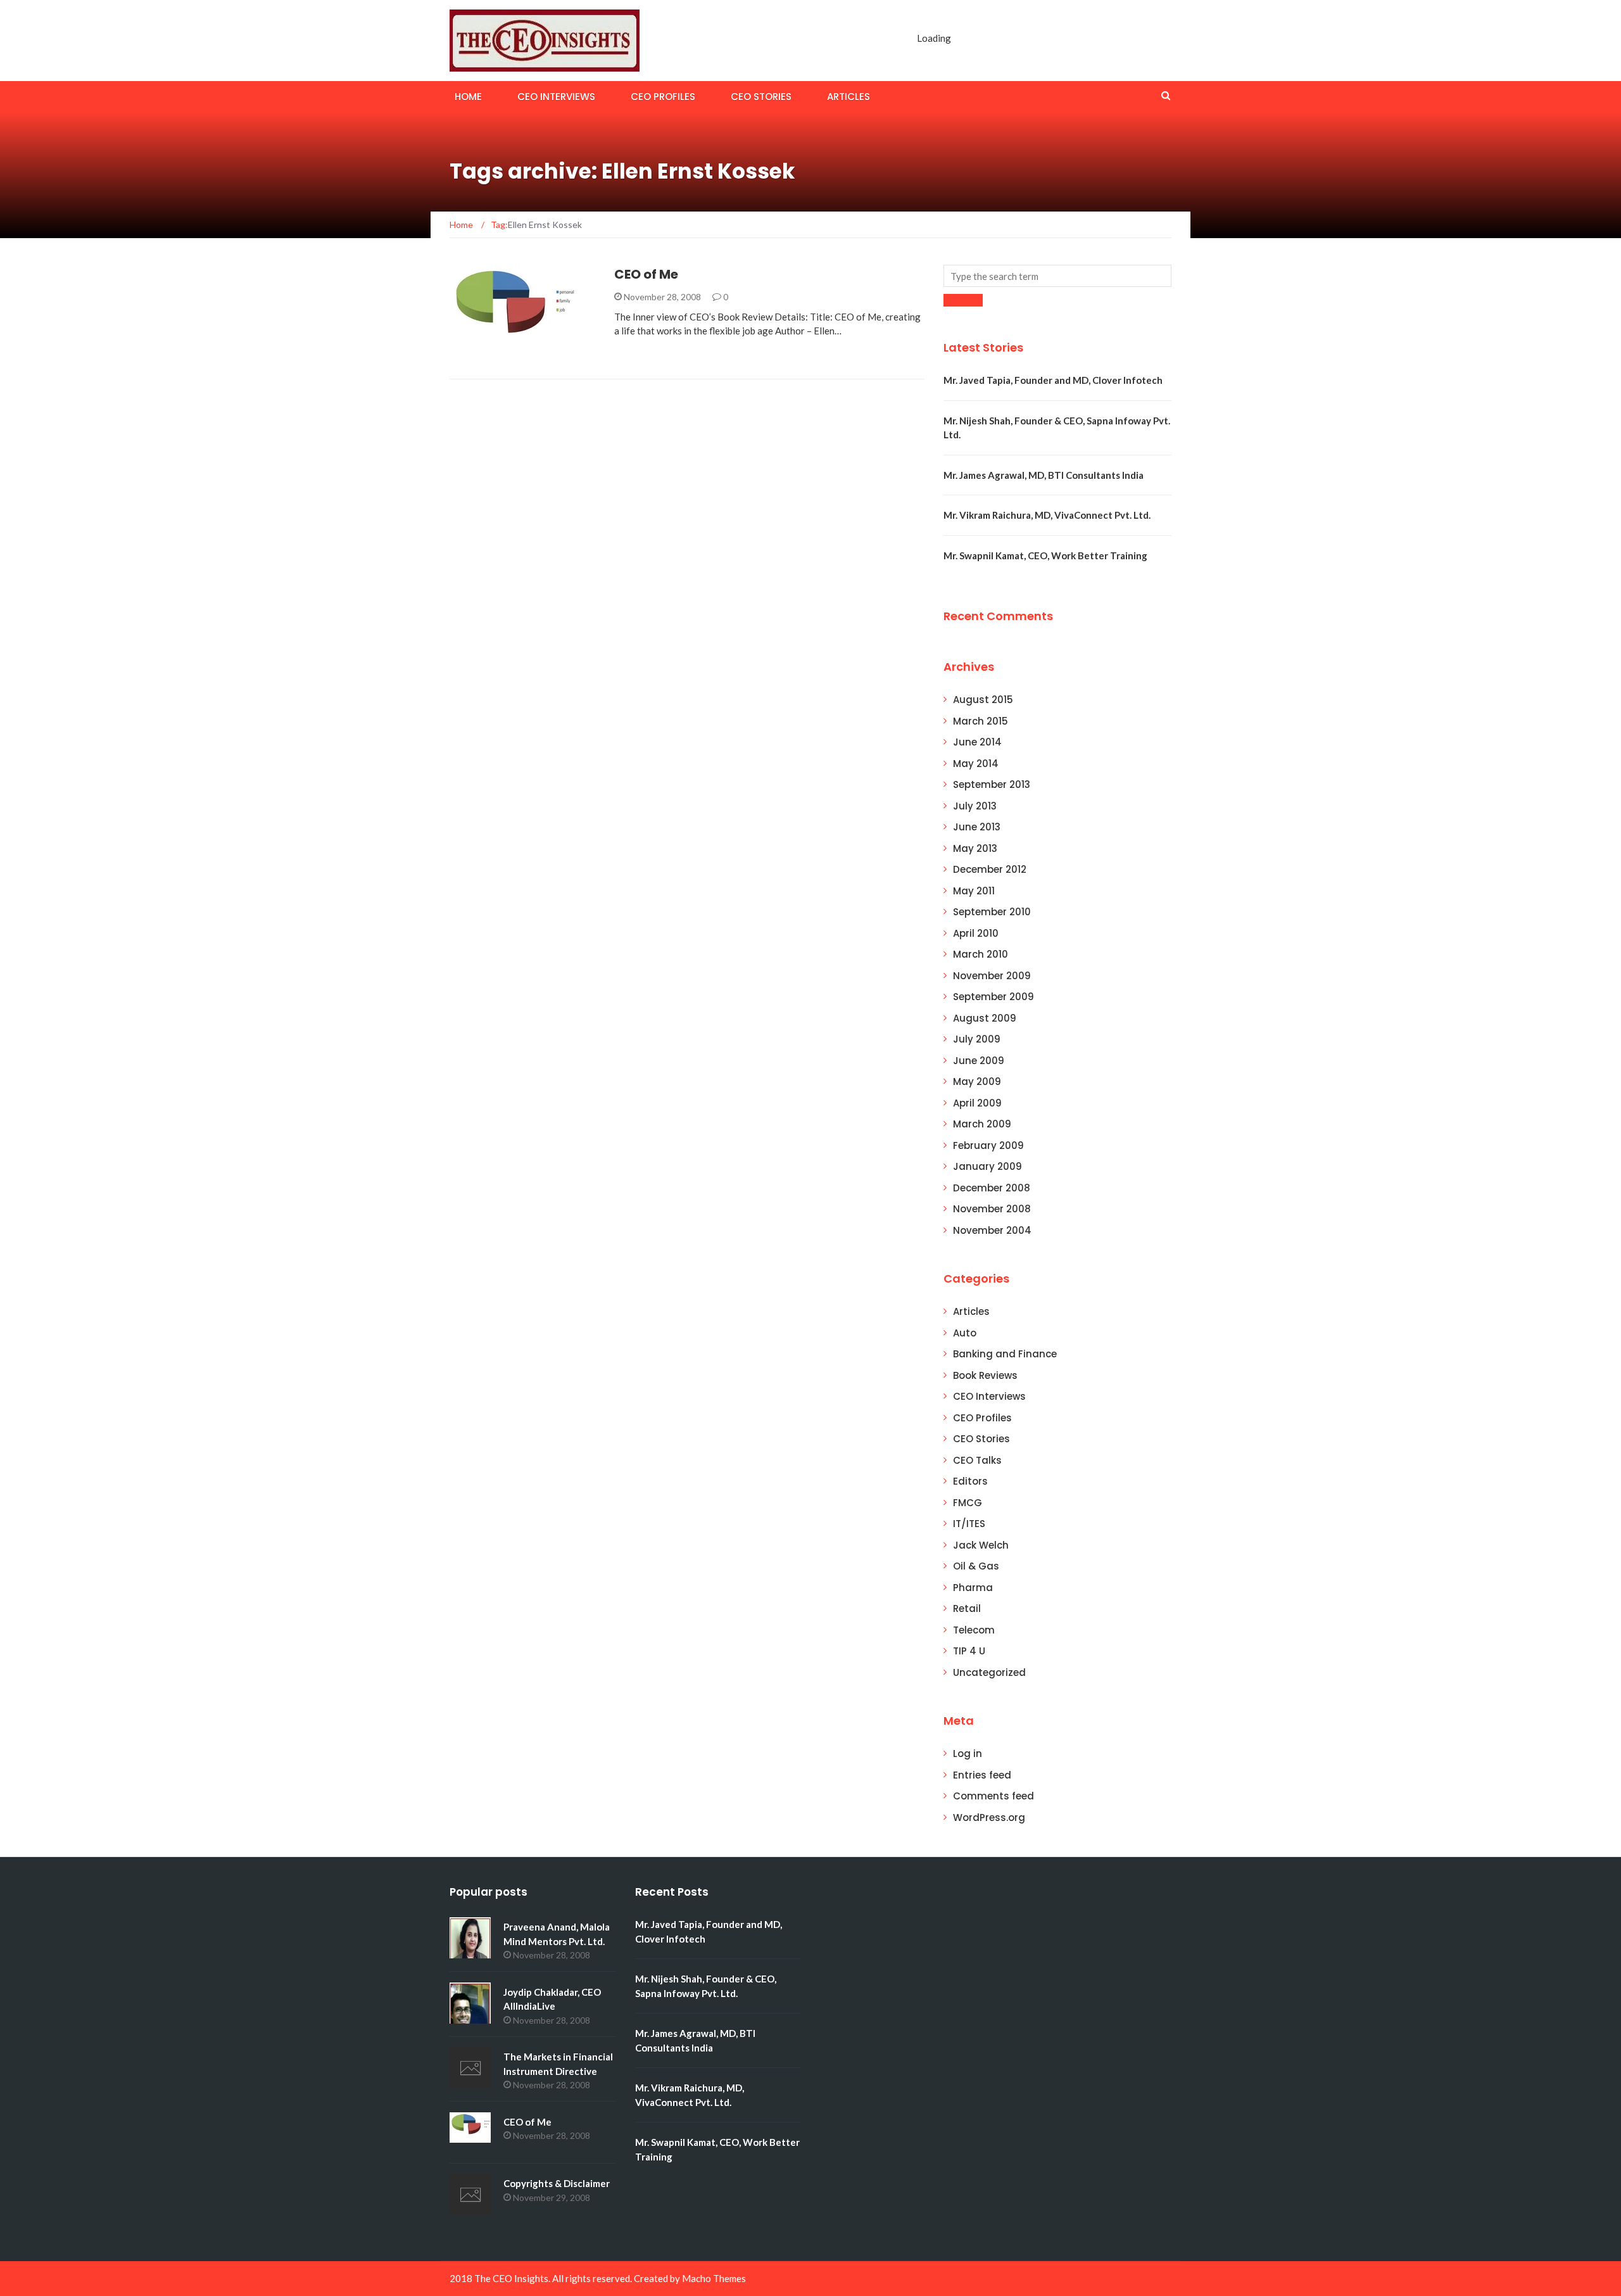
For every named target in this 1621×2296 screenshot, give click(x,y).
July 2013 (975, 806)
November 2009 (992, 976)
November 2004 (992, 1230)
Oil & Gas (976, 1566)
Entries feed (982, 1775)
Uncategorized (989, 1672)
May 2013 (975, 848)
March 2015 (981, 721)
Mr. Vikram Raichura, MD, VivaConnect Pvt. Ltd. (1047, 515)
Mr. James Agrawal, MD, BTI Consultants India (1044, 475)
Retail (967, 1608)
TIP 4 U (969, 1651)
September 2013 (992, 784)
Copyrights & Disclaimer (557, 2183)
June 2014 (977, 742)
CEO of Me (646, 274)
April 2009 (977, 1103)
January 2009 (987, 1166)
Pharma (973, 1588)
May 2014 (976, 764)
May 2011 (974, 891)
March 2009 (982, 1124)
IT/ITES (969, 1524)
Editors (970, 1481)
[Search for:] (1057, 276)
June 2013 (977, 827)
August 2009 (985, 1018)
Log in (968, 1754)
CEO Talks (977, 1460)
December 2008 (992, 1188)
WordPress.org (989, 1817)
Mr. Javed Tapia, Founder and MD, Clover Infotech (1053, 380)
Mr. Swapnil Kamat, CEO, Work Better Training (1045, 555)
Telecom (974, 1630)
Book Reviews (498, 352)
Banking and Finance (1005, 1354)
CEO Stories (761, 97)
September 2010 (992, 912)
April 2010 (976, 933)
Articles (848, 97)
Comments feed (993, 1796)
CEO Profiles (663, 97)
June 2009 (979, 1061)
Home (468, 97)
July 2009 (977, 1039)
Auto (965, 1333)
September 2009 (993, 997)
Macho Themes (714, 2278)
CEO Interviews (556, 97)
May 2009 (977, 1081)
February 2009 (988, 1145)
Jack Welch (981, 1545)
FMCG (968, 1503)
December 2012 (990, 869)
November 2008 (992, 1209)
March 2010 (981, 954)
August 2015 (983, 700)
